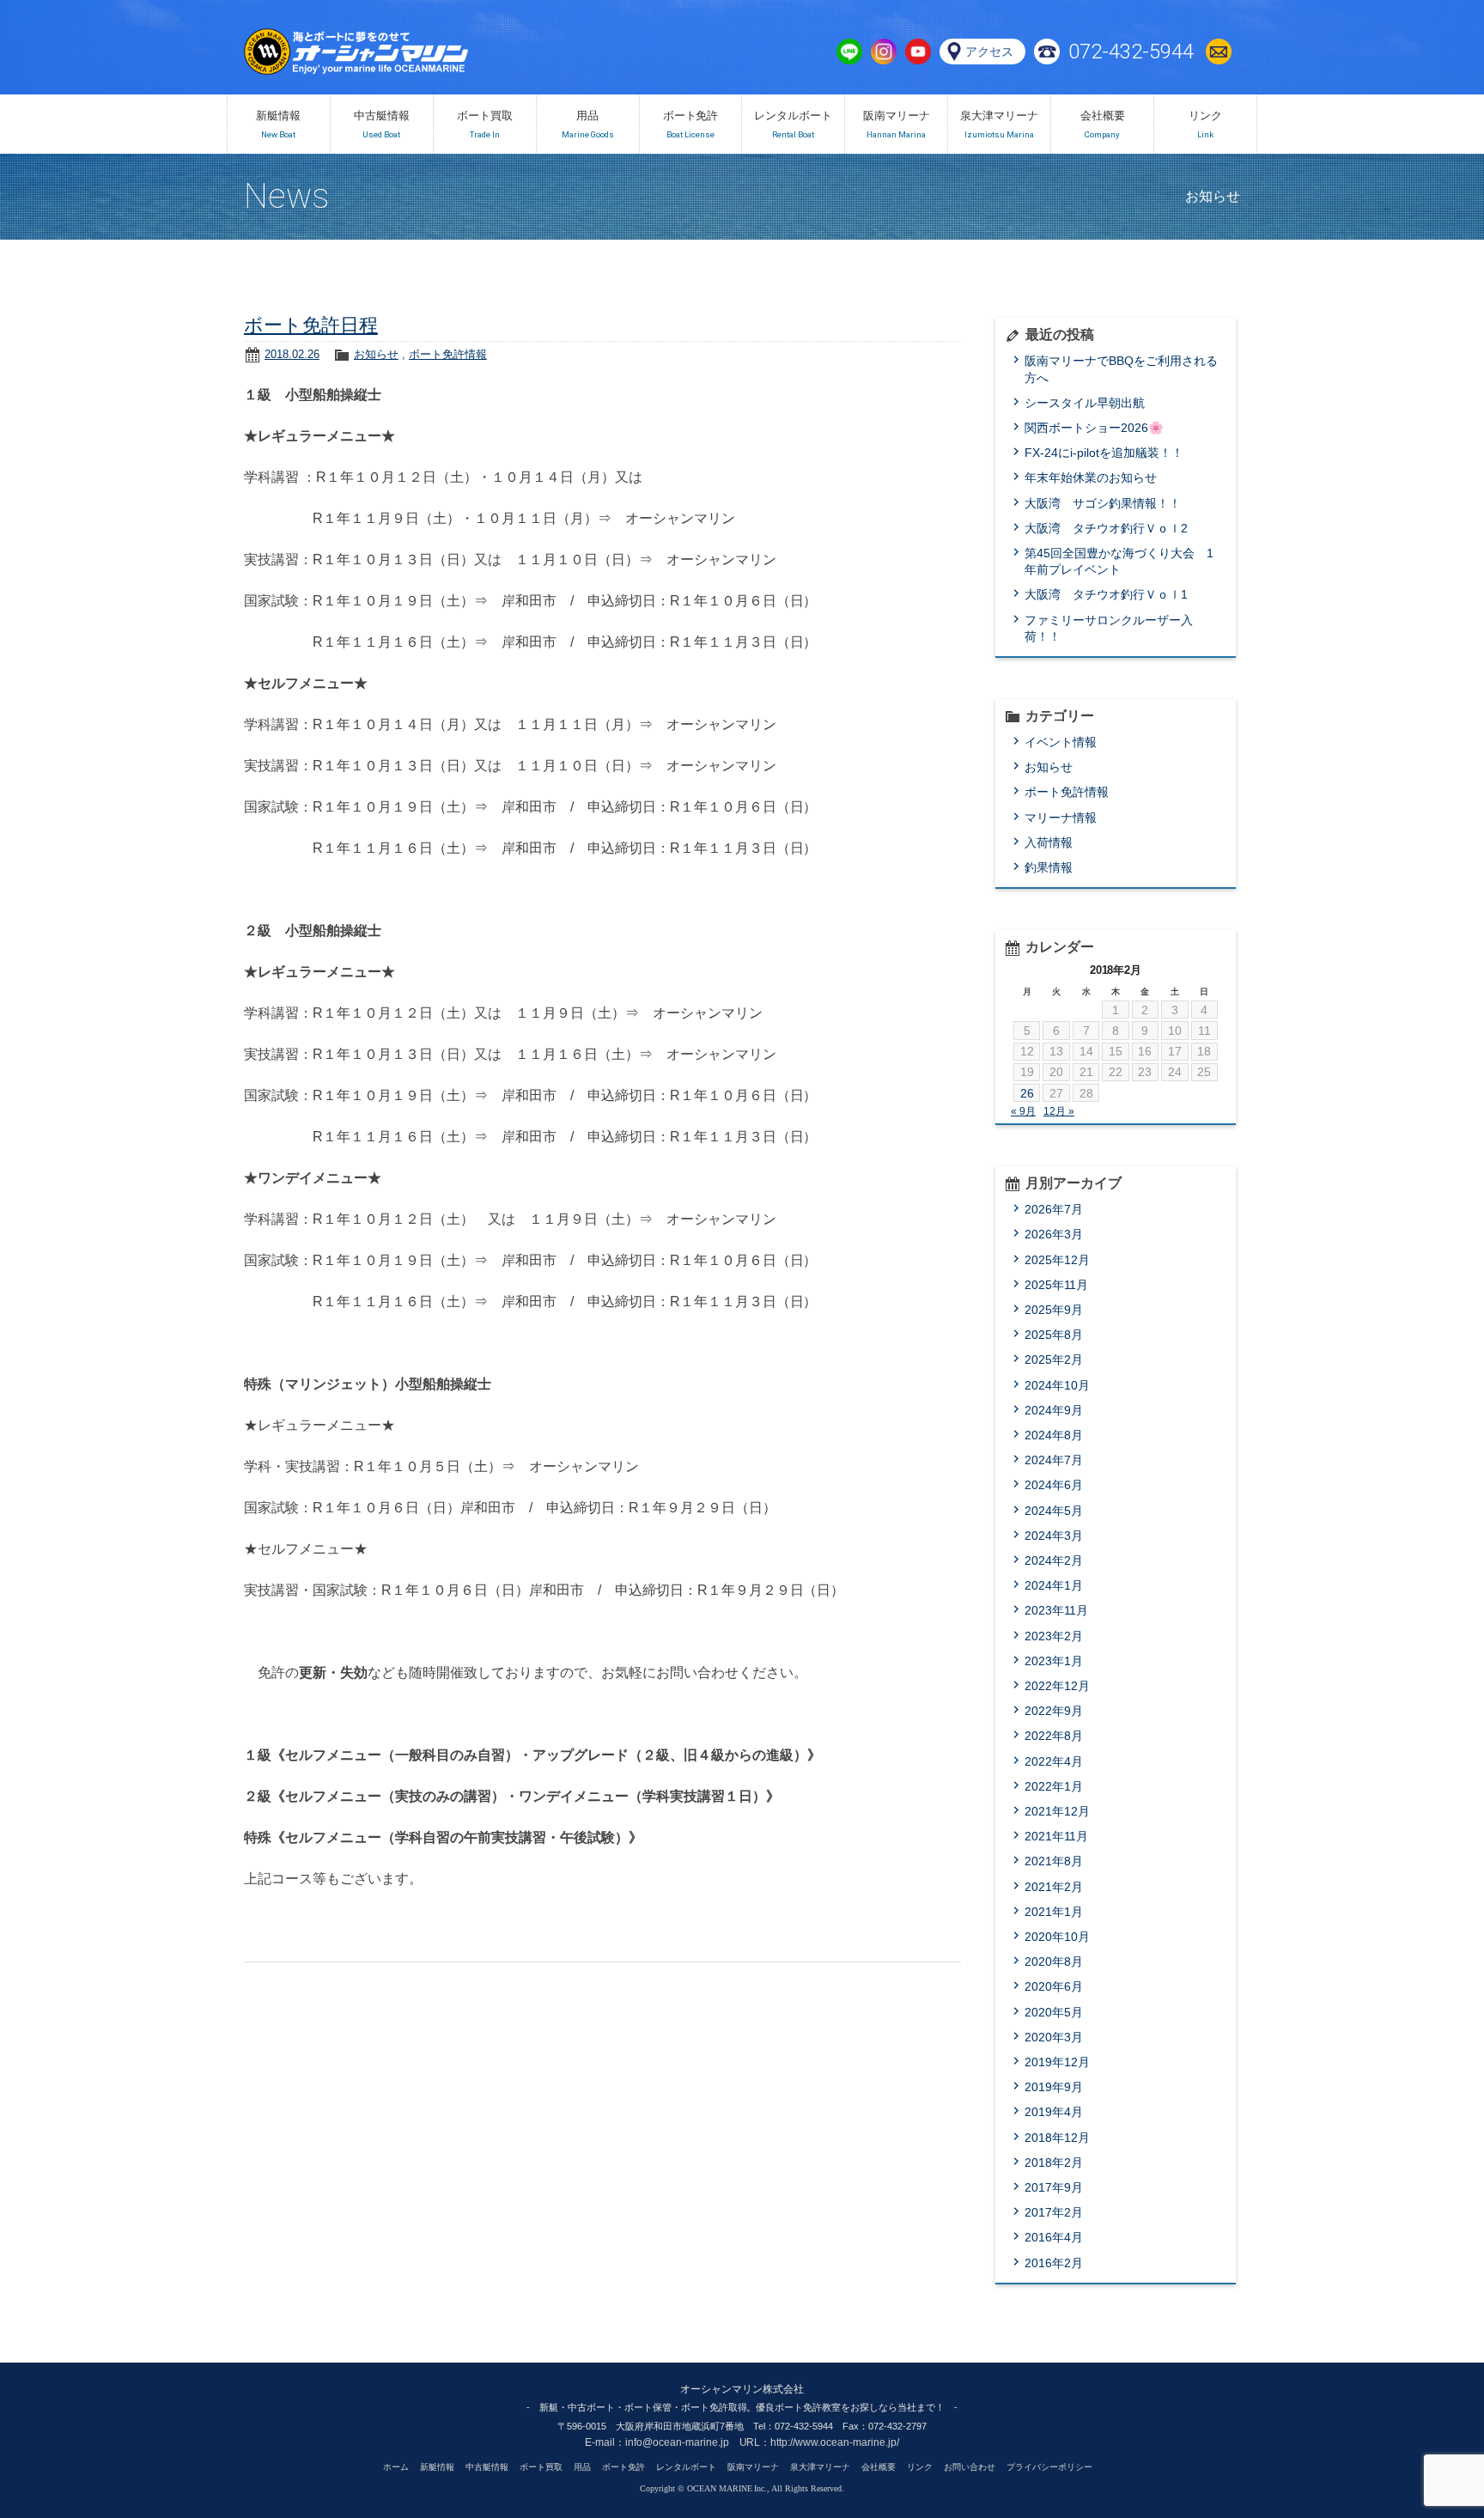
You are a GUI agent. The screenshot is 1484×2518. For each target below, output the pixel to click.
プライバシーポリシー (1049, 2467)
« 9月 (1023, 1111)
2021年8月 (1054, 1861)
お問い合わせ (1223, 52)
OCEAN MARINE (393, 52)
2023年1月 (1054, 1661)
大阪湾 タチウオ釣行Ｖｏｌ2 (1106, 528)
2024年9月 (1054, 1410)
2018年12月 (1057, 2138)
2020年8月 (1054, 1961)
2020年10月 (1057, 1937)
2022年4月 (1054, 1761)
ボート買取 (541, 2467)
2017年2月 (1054, 2212)
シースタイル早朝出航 (1085, 403)
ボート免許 (623, 2467)
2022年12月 (1057, 1686)
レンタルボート (686, 2467)
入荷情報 (1049, 842)
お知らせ (376, 354)
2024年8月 (1054, 1435)
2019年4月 (1054, 2112)
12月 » (1059, 1111)
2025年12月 (1057, 1260)
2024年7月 (1054, 1460)
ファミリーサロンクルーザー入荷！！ (1109, 628)
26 (1027, 1093)
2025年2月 (1054, 1359)
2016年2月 (1054, 2263)
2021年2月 (1054, 1887)
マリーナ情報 (1061, 818)
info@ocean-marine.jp (677, 2442)
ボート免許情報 (448, 354)
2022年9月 (1054, 1711)
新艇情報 (437, 2467)
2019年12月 (1057, 2062)
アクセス (989, 52)
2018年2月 (1054, 2162)
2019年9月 (1054, 2087)
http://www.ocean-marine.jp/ (835, 2442)
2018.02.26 (292, 354)
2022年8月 (1054, 1736)
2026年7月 (1054, 1209)
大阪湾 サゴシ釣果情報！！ (1103, 503)
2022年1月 (1054, 1786)
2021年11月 (1056, 1836)
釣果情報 (1049, 867)
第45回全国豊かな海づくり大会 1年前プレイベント (1119, 561)
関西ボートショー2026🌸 (1094, 428)
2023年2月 (1054, 1636)
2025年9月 (1054, 1310)
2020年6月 (1054, 1986)
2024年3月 (1054, 1536)
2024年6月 (1054, 1485)
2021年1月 (1054, 1912)
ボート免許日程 (311, 325)
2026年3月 (1054, 1234)
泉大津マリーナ (820, 2467)
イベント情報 (1061, 742)
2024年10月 (1057, 1385)
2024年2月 (1054, 1560)
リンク (920, 2467)
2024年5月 (1054, 1511)
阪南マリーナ (753, 2467)
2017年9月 (1054, 2187)
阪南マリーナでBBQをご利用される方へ (1121, 369)
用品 (582, 2467)
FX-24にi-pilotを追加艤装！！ (1104, 453)
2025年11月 (1056, 1285)
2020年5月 (1054, 2012)
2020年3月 (1054, 2037)
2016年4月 (1054, 2237)
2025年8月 (1054, 1335)
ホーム (396, 2467)
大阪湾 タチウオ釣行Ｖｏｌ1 (1106, 594)
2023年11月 (1056, 1610)
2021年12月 (1057, 1811)
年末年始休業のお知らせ (1091, 477)
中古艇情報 (487, 2467)
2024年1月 (1054, 1585)
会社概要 (879, 2467)
